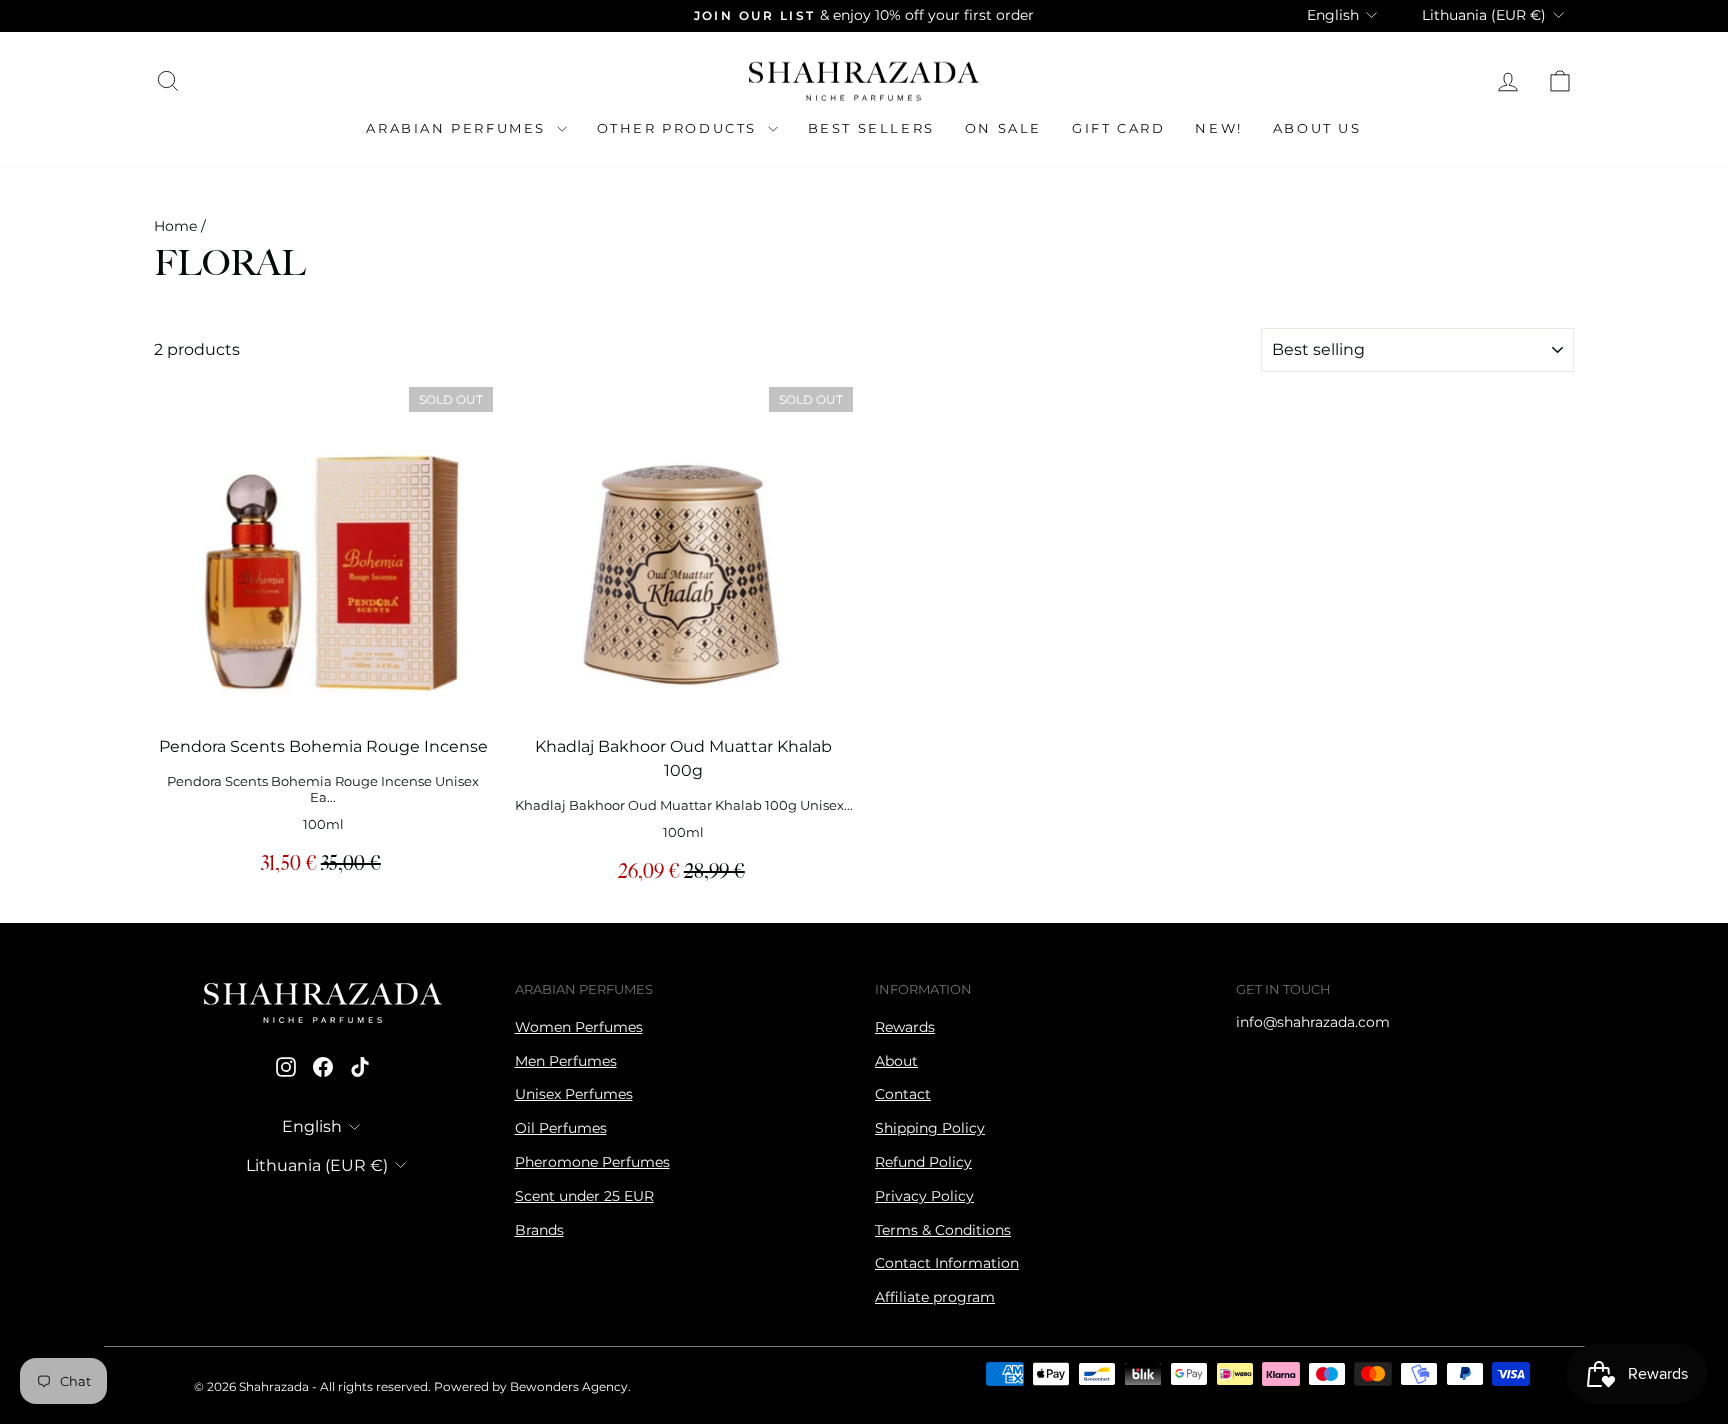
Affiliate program (935, 1297)
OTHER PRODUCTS (680, 128)
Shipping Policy (930, 1128)
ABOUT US (1317, 128)
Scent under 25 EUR (584, 1196)
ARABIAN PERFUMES (458, 128)
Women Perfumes (579, 1027)
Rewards (905, 1027)
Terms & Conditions (943, 1230)
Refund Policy (923, 1162)
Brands (539, 1230)
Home (175, 226)
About (896, 1061)
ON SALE (1003, 128)
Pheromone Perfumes (592, 1162)
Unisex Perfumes (574, 1094)
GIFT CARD (1118, 128)
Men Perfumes (566, 1061)
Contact (903, 1094)
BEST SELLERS (871, 128)
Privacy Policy (924, 1196)
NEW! (1218, 128)
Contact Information (947, 1263)
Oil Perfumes (561, 1128)
